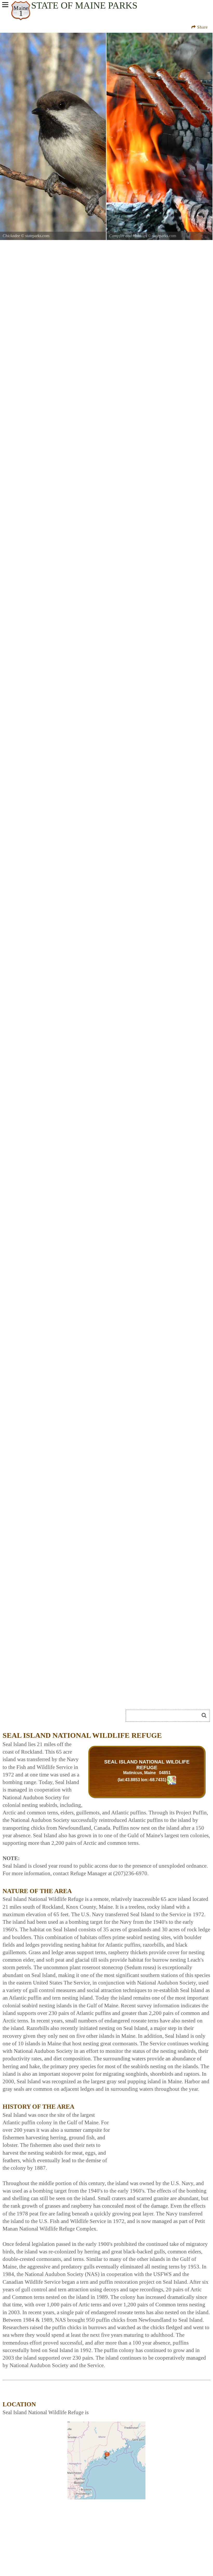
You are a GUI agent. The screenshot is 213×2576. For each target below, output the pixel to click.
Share (202, 27)
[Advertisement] (162, 2134)
